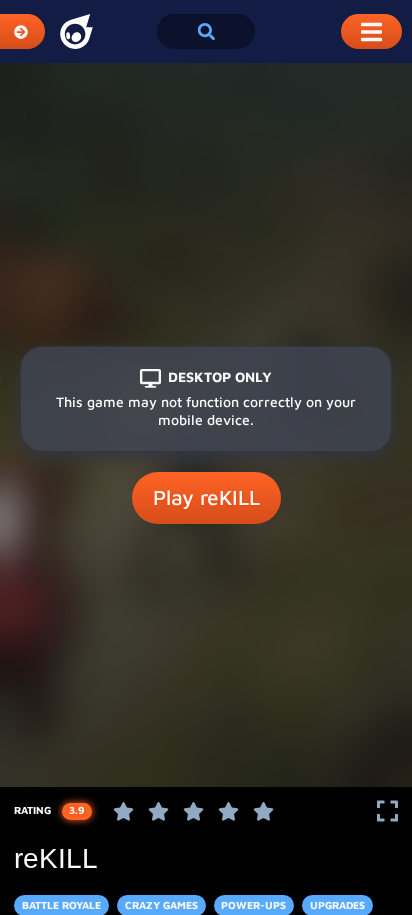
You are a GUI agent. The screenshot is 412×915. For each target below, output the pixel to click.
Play (206, 497)
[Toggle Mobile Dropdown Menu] (371, 31)
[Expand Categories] (22, 31)
